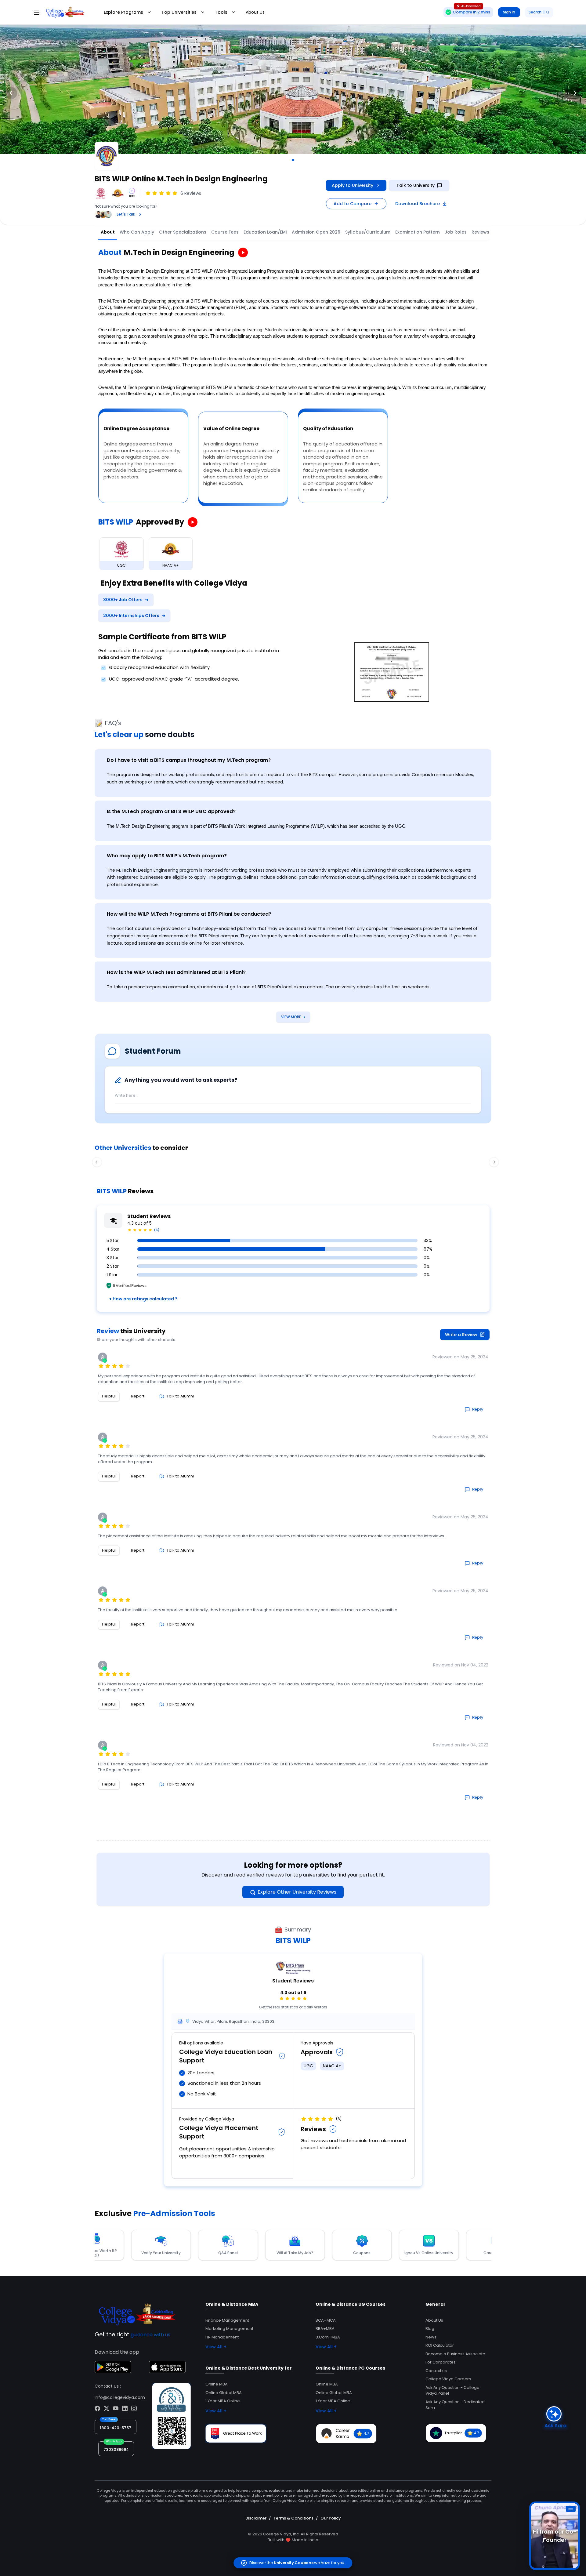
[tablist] (330, 232)
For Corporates (441, 2362)
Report (138, 1396)
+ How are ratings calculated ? (143, 1299)
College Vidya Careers (448, 2379)
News (431, 2337)
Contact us (436, 2371)
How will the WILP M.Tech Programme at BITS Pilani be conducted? (189, 914)
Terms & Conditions (293, 2518)
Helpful (109, 1396)
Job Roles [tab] (456, 232)
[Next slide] (575, 93)
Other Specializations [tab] (183, 232)
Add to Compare (353, 204)
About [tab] (108, 232)
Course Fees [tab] (225, 232)
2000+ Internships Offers (134, 616)
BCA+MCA (326, 2320)
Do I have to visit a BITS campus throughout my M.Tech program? (189, 760)
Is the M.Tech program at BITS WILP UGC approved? (171, 811)
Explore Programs (123, 12)
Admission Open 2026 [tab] (316, 232)
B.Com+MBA (328, 2337)
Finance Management (227, 2320)
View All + (216, 2347)
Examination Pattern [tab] (418, 232)
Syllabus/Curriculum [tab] (368, 232)
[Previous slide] (11, 93)
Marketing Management (229, 2329)
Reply (478, 1409)
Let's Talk (126, 214)
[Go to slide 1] (293, 160)
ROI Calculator (440, 2345)
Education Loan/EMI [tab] (265, 232)
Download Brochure (418, 204)
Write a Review (461, 1335)
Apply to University (353, 185)
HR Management (222, 2337)
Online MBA (217, 2384)
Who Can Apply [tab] (137, 232)
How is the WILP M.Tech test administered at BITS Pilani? (176, 972)
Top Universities (179, 12)
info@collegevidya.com (120, 2397)
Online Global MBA (224, 2393)
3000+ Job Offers (126, 600)
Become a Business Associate (455, 2354)
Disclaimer (256, 2518)
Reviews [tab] (480, 232)
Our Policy (331, 2518)
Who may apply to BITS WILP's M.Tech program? (167, 856)
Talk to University (416, 185)
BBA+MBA (325, 2329)
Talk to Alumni (180, 1396)
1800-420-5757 (116, 2428)
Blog (430, 2329)
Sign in (509, 12)
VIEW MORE (293, 1017)
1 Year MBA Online (223, 2401)
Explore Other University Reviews (297, 1892)
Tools (221, 12)
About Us (255, 12)
